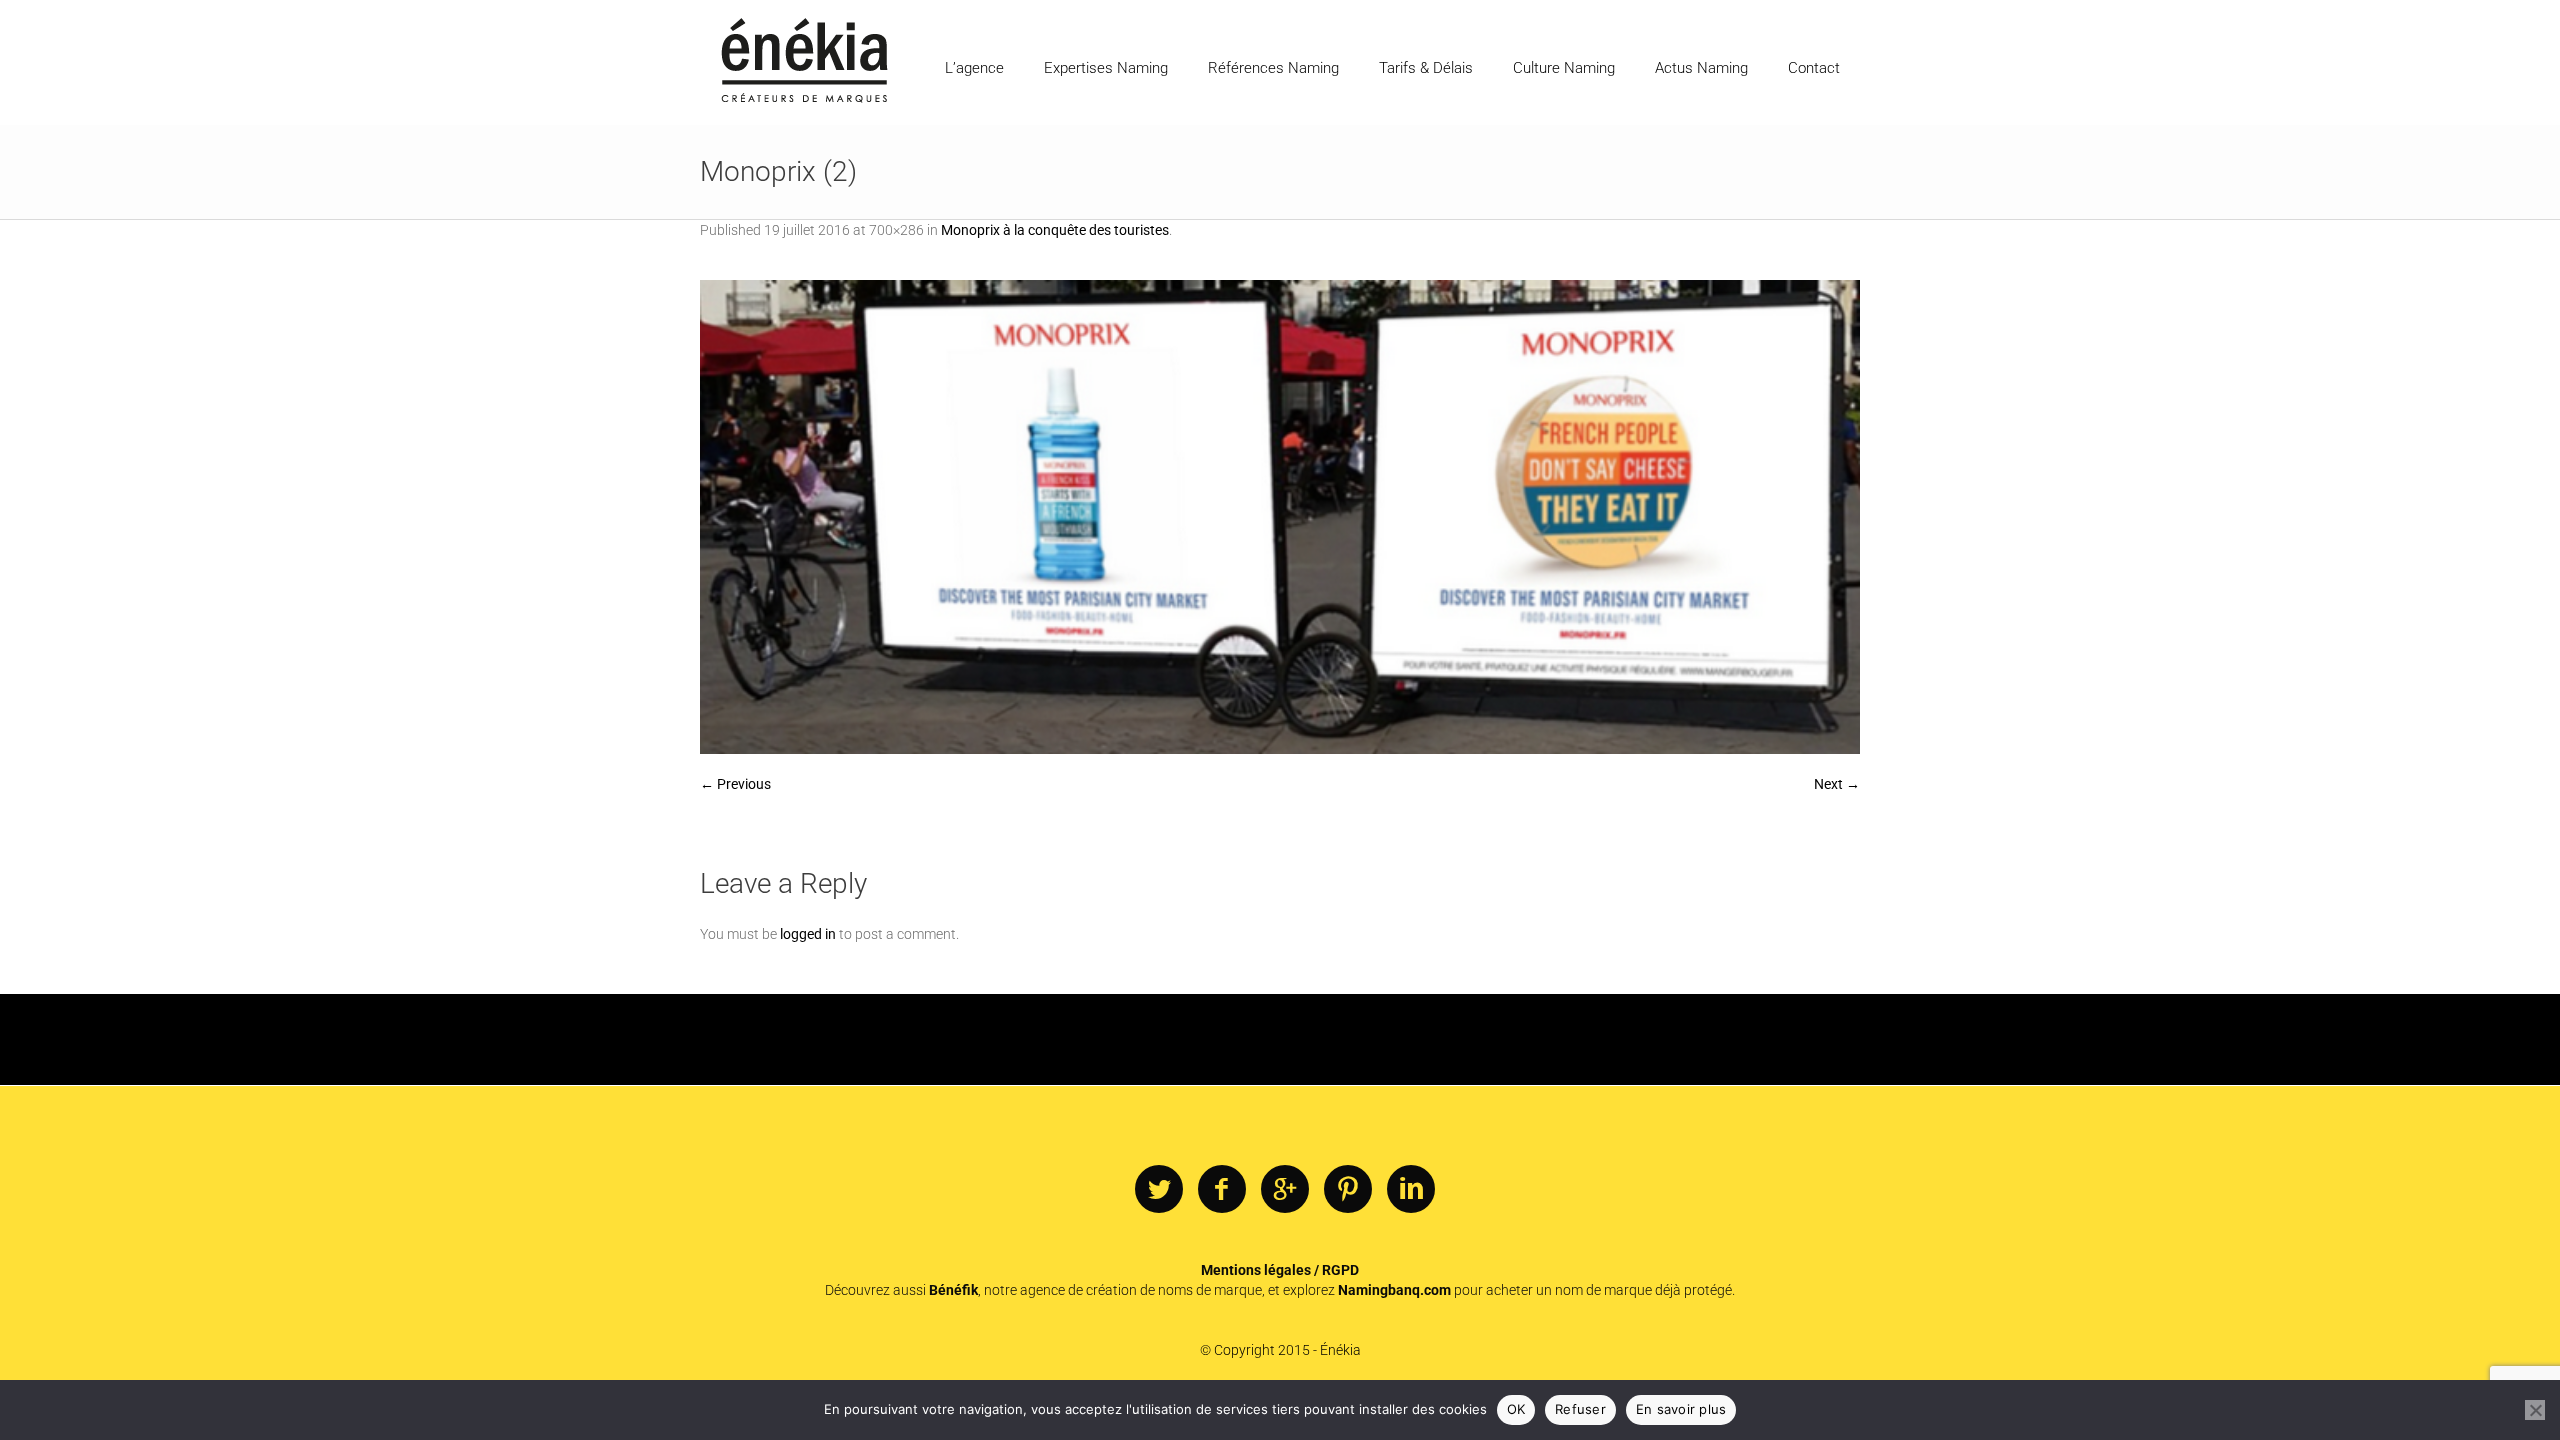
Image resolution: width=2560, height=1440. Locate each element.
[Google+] (1285, 1190)
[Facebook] (1222, 1190)
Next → (1837, 784)
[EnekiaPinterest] (1348, 1190)
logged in (808, 934)
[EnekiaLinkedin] (1411, 1190)
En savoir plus (1681, 1409)
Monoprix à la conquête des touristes (1055, 230)
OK (1516, 1409)
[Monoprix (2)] (1280, 517)
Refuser (1580, 1409)
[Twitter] (1159, 1190)
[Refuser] (2535, 1410)
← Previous (735, 784)
